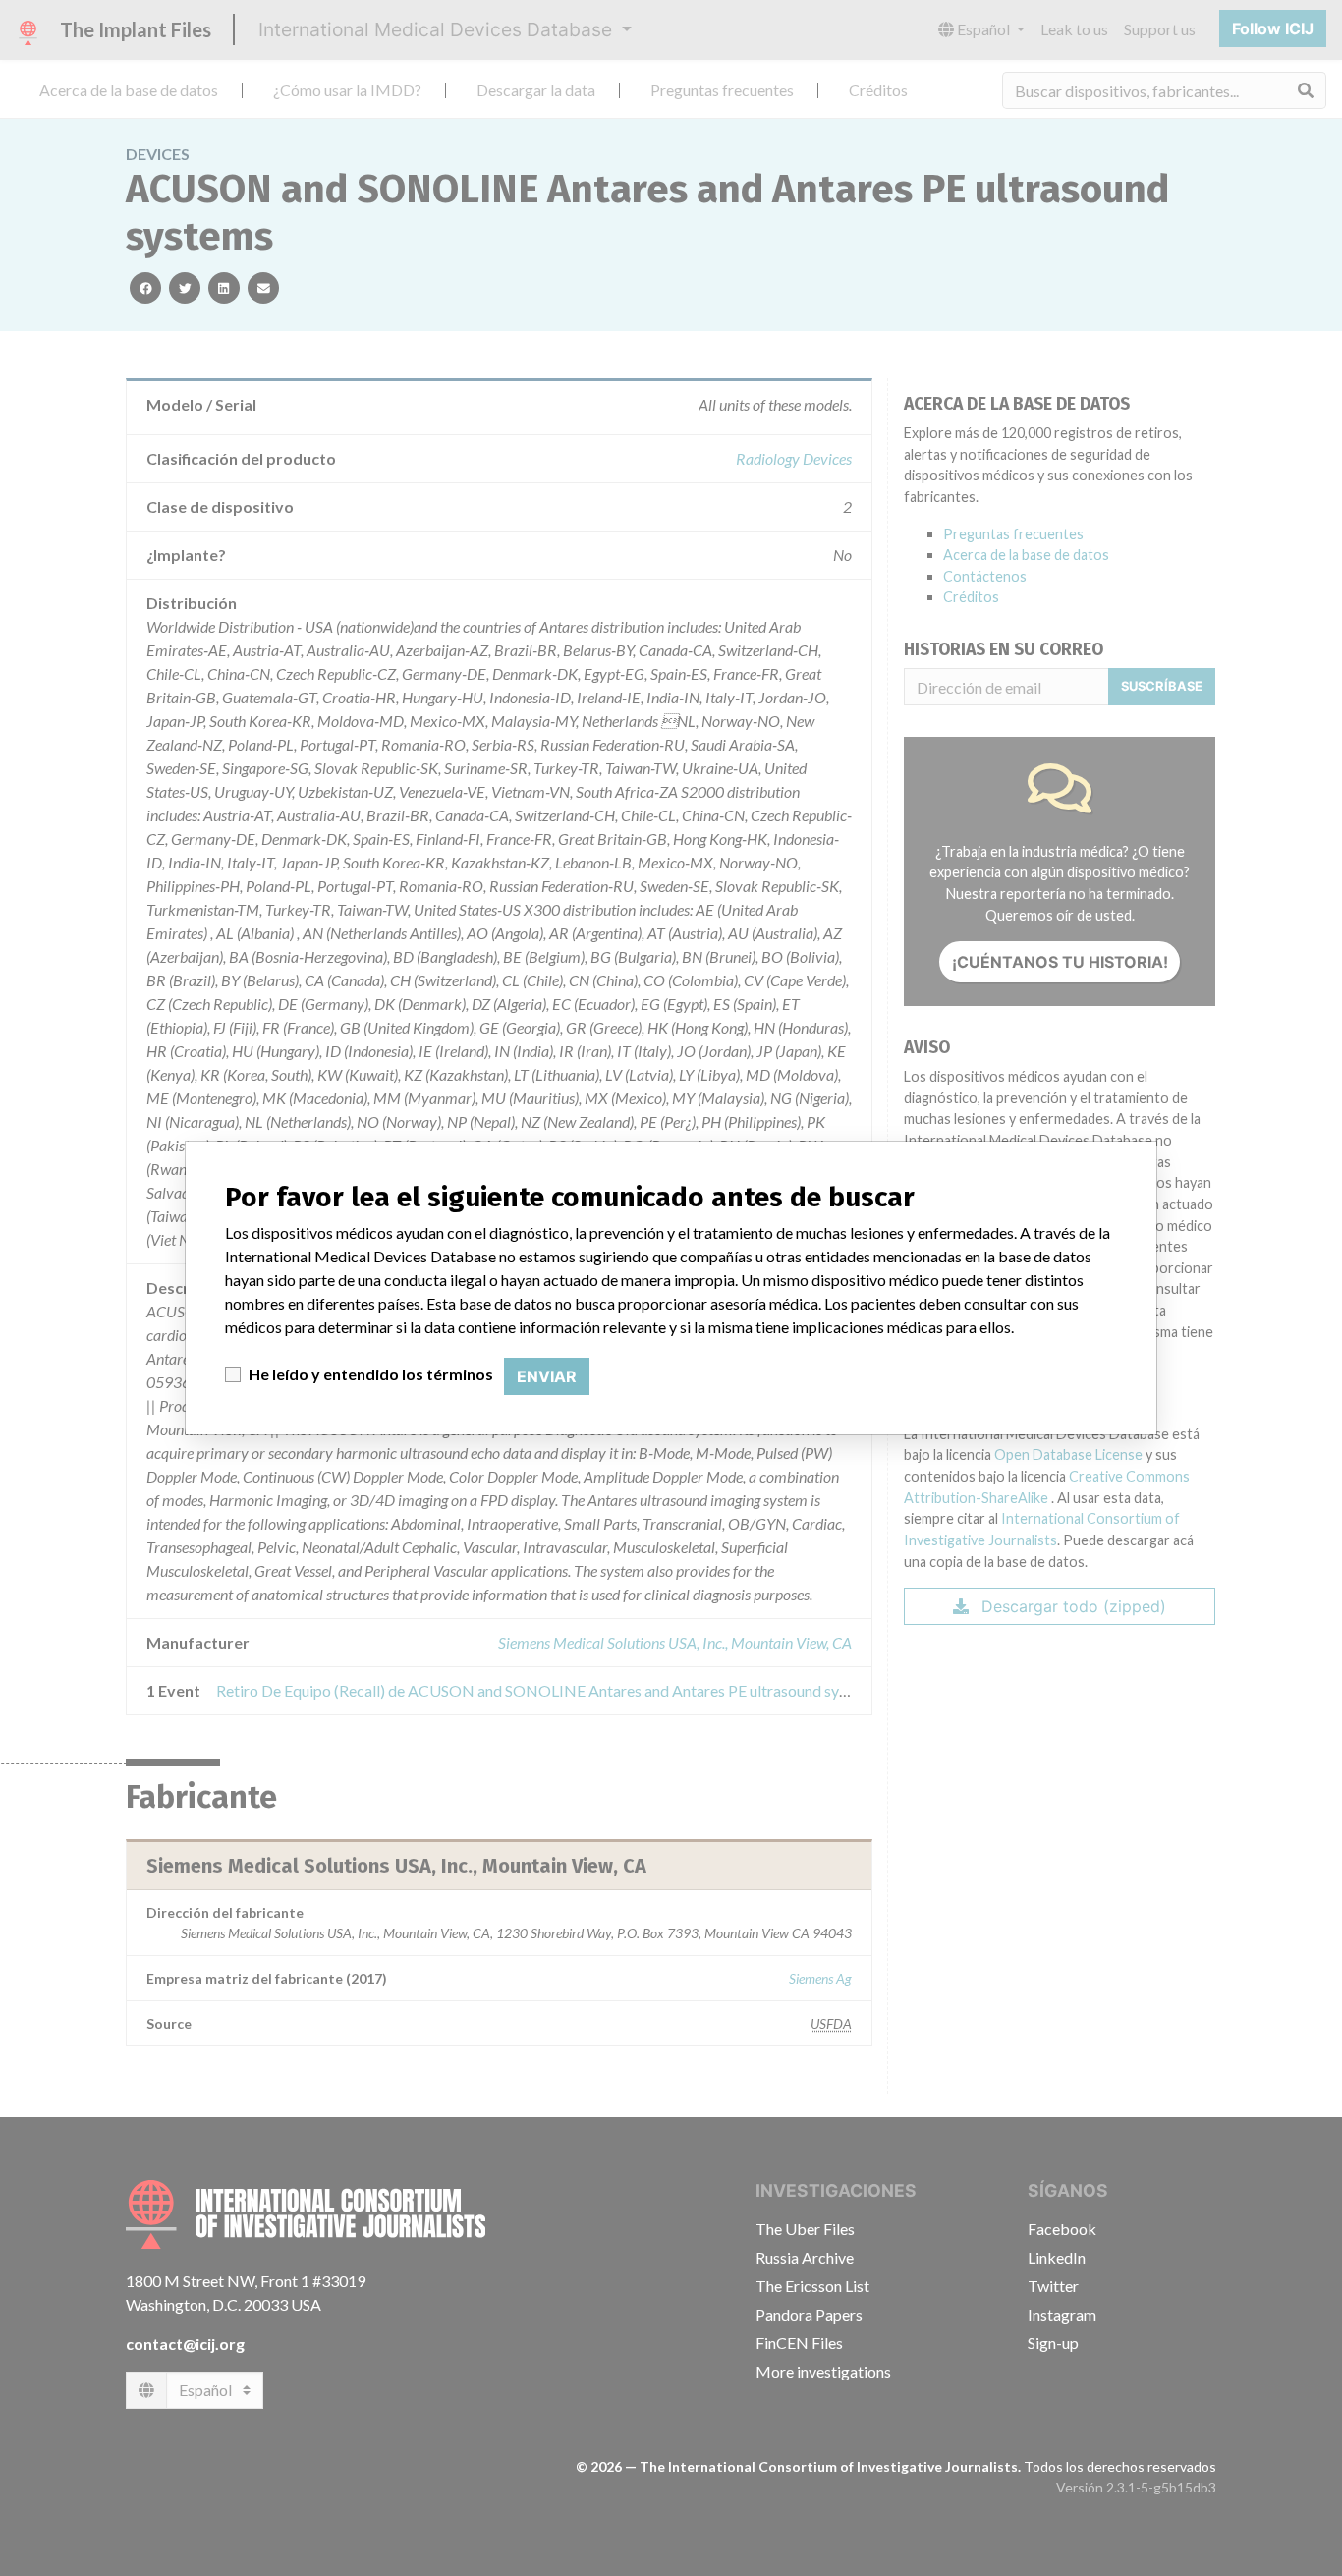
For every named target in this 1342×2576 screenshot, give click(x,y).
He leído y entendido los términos (371, 1374)
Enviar (547, 1376)
